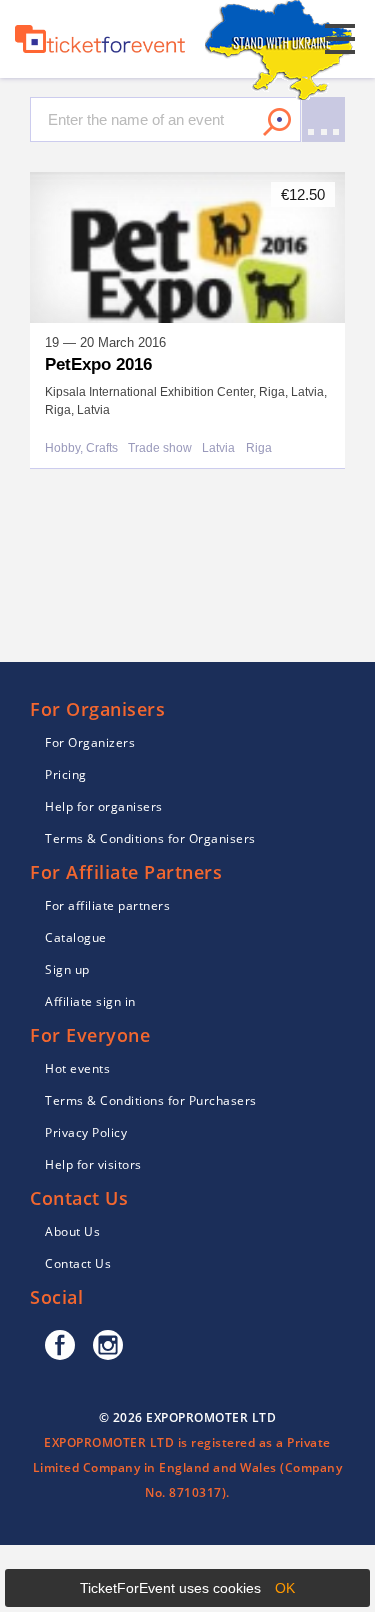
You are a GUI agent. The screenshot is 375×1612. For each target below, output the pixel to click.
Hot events (77, 1068)
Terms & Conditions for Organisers (150, 838)
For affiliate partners (107, 905)
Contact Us (78, 1263)
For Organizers (90, 742)
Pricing (66, 774)
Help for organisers (104, 806)
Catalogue (76, 937)
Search (277, 122)
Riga (259, 448)
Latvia (218, 448)
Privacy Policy (86, 1132)
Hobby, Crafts (81, 448)
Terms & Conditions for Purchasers (151, 1100)
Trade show (160, 448)
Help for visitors (93, 1164)
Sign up (67, 969)
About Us (72, 1231)
